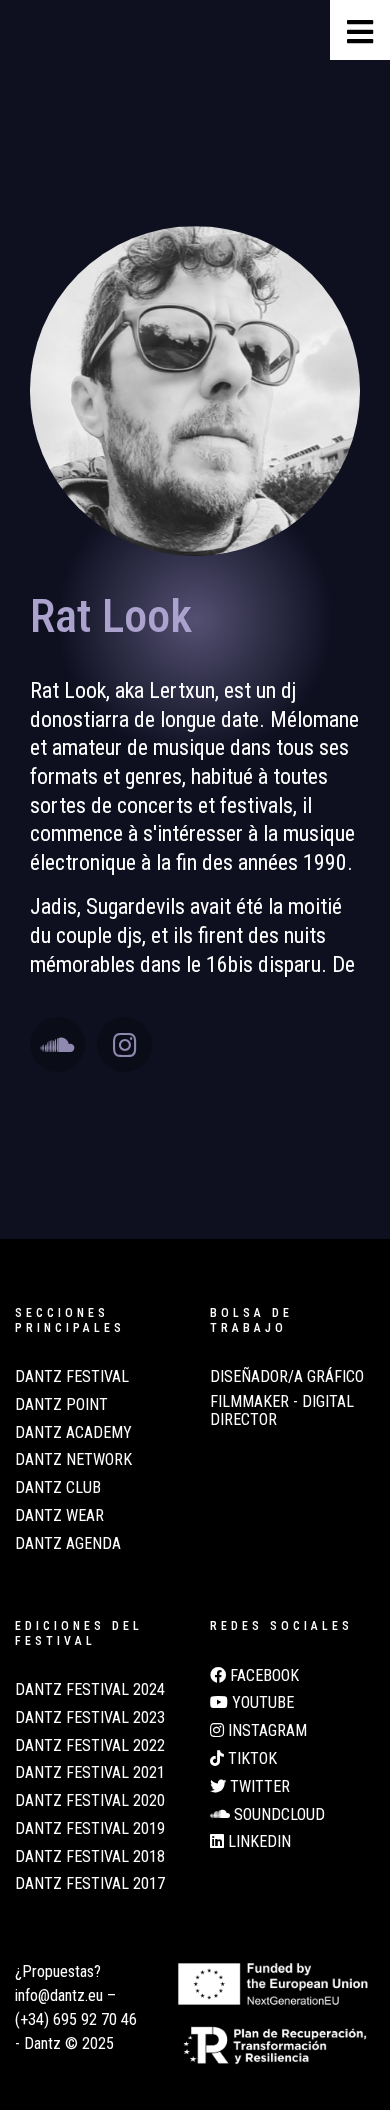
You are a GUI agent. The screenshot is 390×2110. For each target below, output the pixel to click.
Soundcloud (277, 1815)
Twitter (258, 1787)
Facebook (262, 1676)
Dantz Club (58, 1488)
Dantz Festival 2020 (90, 1801)
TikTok (250, 1759)
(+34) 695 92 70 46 (76, 2019)
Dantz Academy (73, 1433)
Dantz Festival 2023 (90, 1718)
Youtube (261, 1703)
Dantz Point (61, 1405)
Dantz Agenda (68, 1544)
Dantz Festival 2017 (90, 1884)
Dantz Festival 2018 (90, 1857)
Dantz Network (73, 1460)
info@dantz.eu (59, 1995)
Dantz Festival (72, 1377)
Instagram (265, 1731)
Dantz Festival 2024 (90, 1690)
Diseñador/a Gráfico (287, 1377)
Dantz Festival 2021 (90, 1773)
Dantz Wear (59, 1516)
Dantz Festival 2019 (90, 1829)
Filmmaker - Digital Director (282, 1411)
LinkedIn (257, 1842)
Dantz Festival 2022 (90, 1746)
